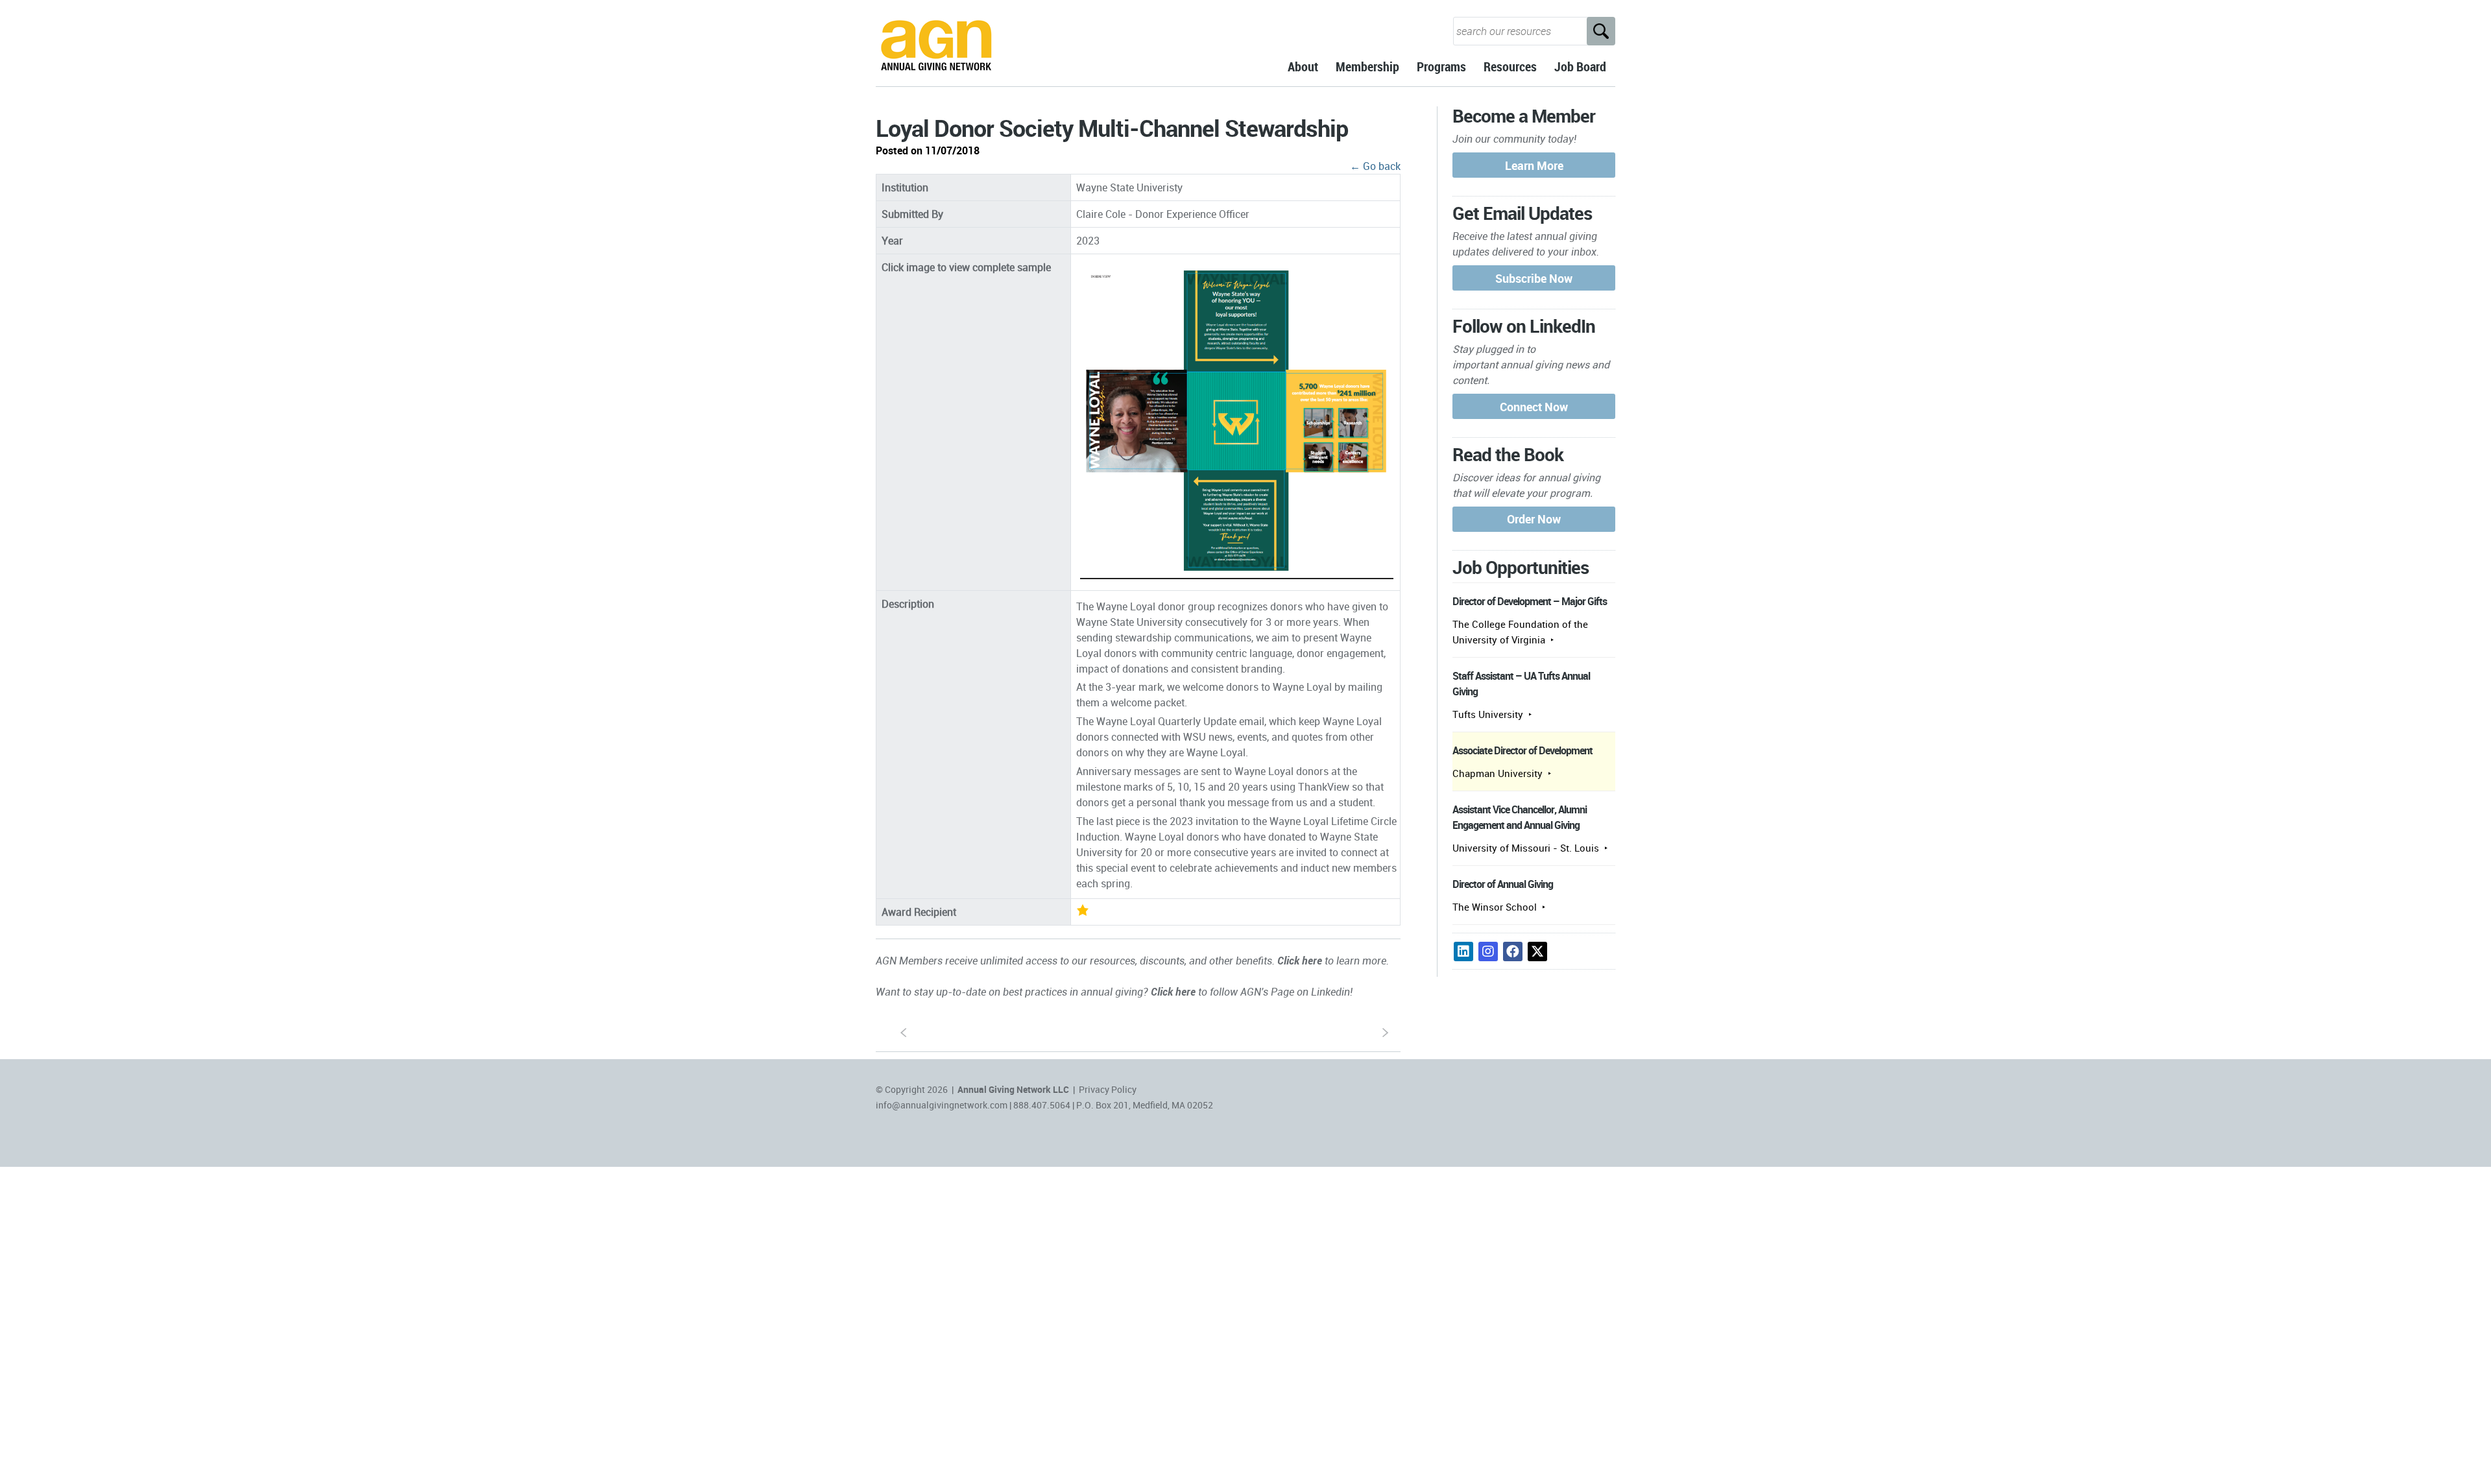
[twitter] (1537, 951)
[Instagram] (1488, 951)
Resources (1510, 66)
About (1303, 66)
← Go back (1375, 166)
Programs (1441, 66)
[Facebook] (1513, 951)
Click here (1300, 961)
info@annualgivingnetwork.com (942, 1105)
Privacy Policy (1108, 1089)
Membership (1367, 66)
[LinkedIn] (1463, 951)
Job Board (1580, 66)
